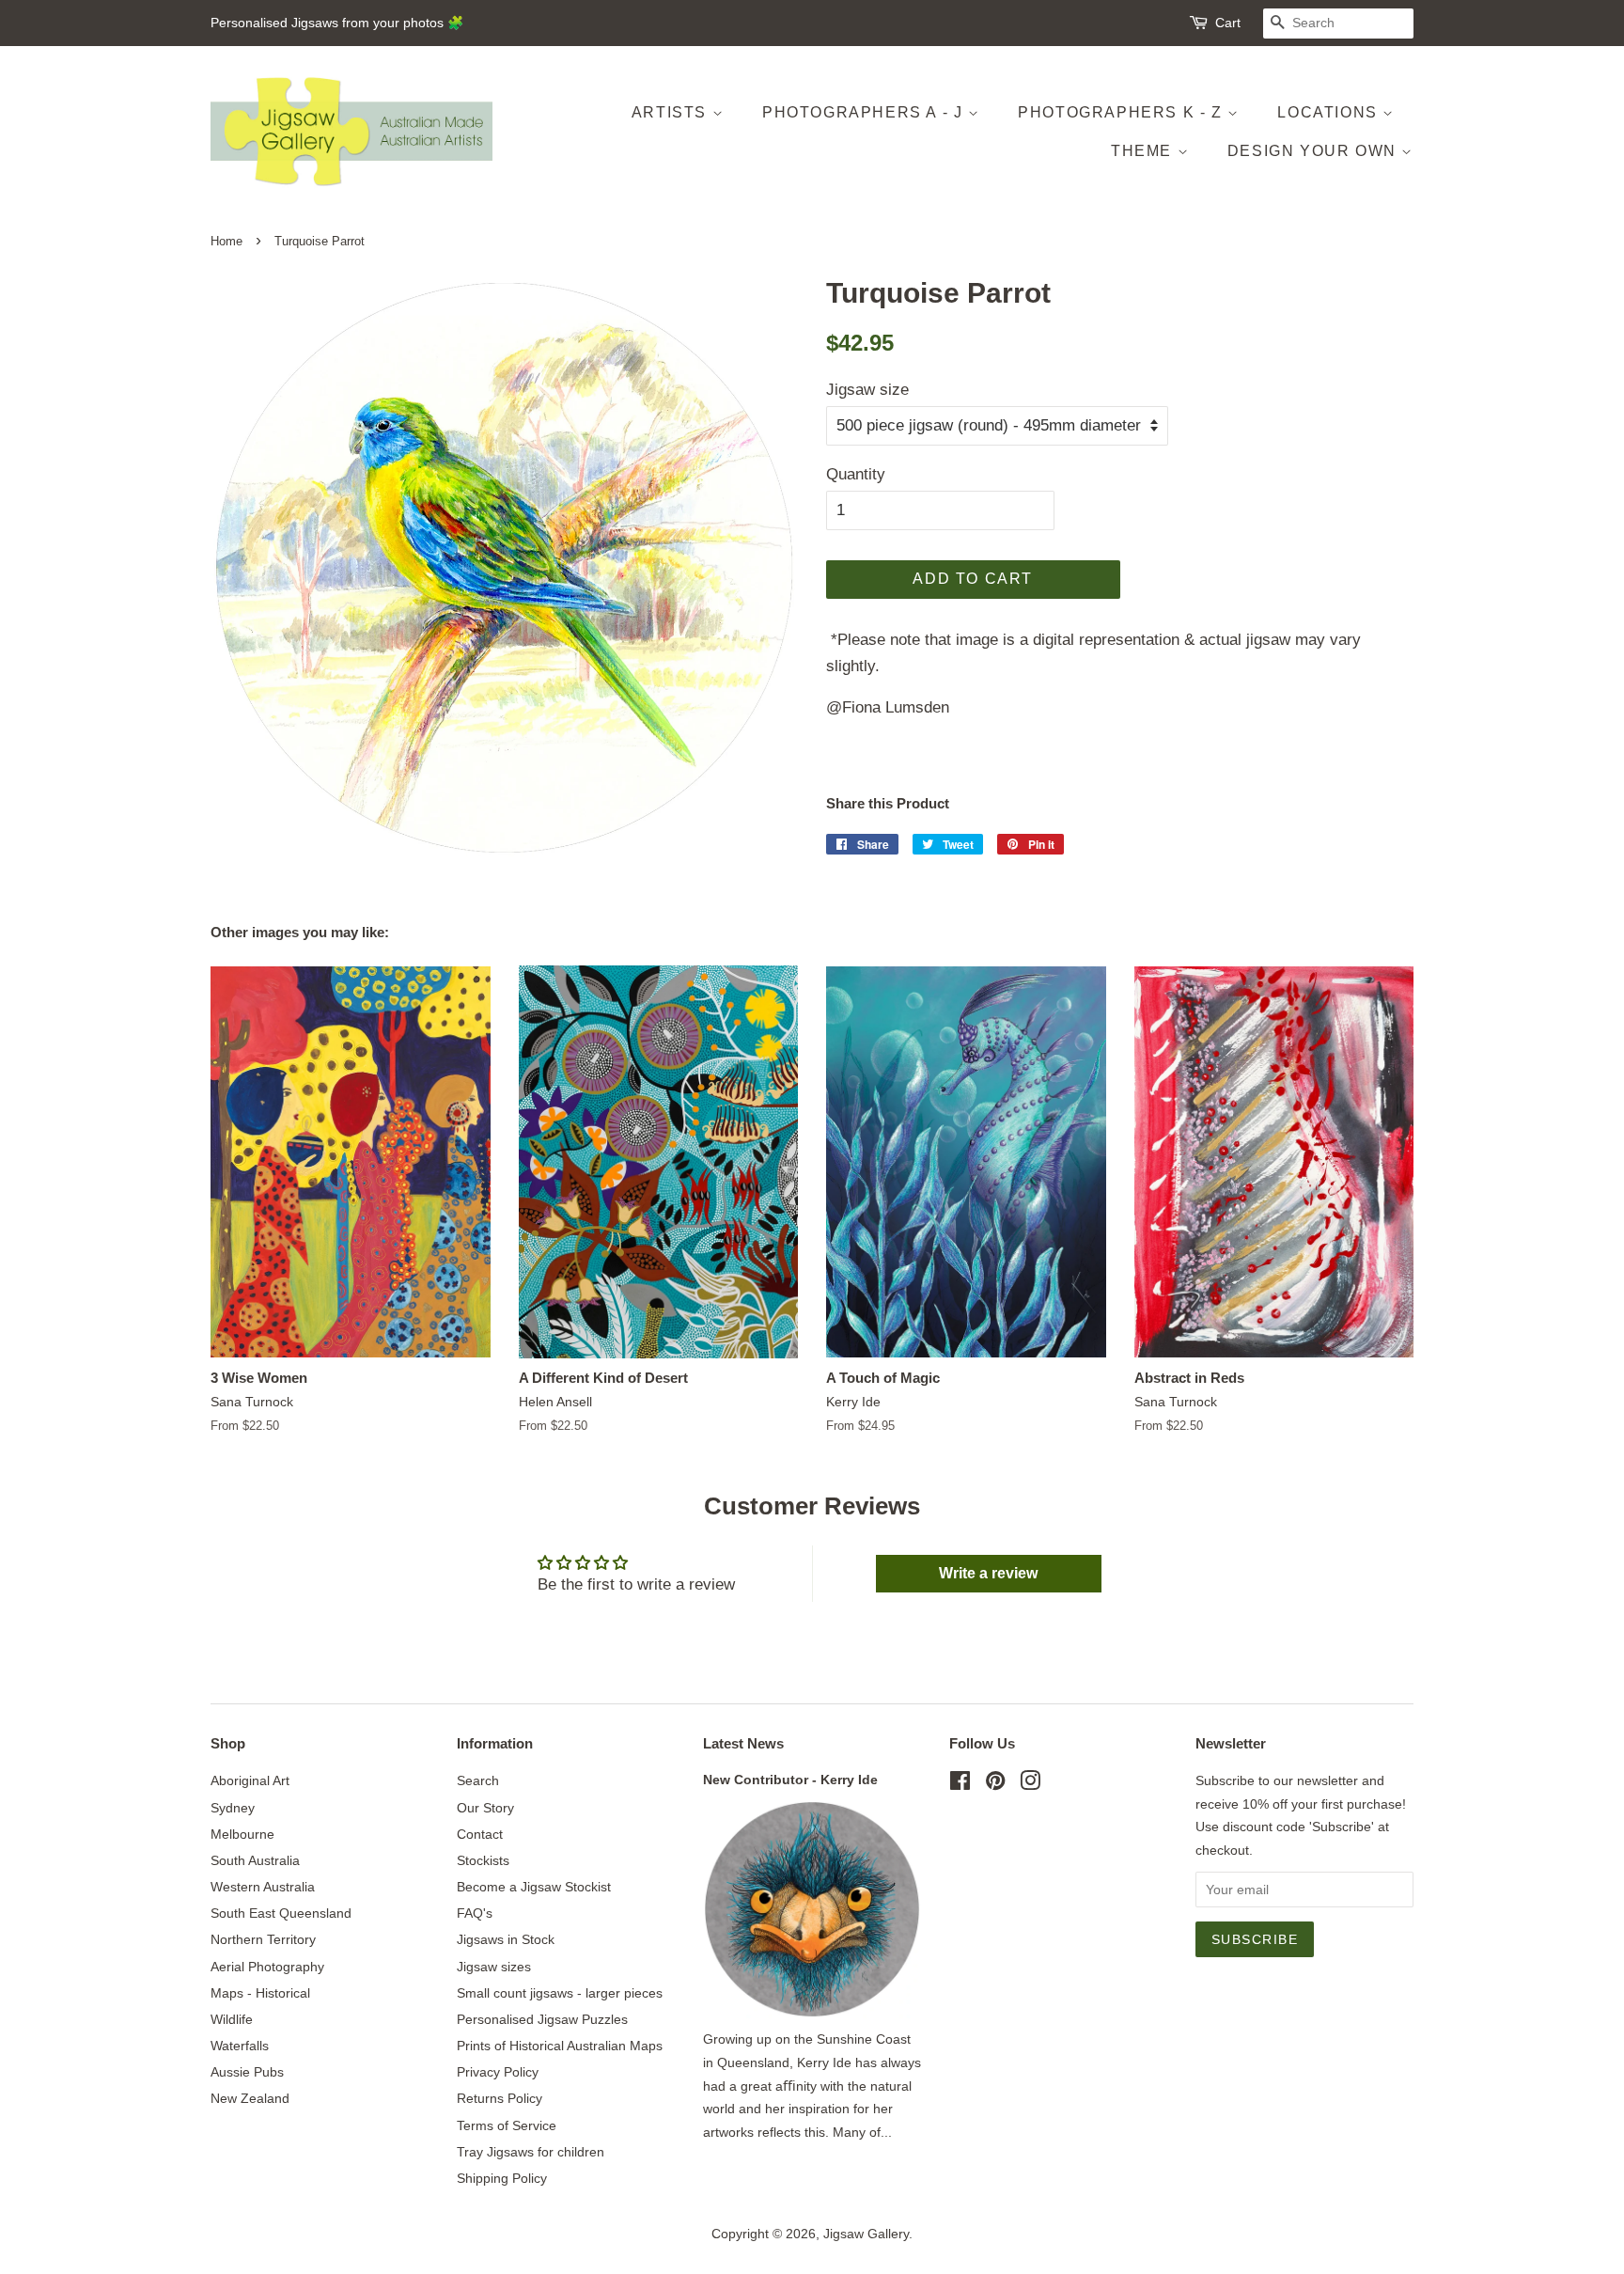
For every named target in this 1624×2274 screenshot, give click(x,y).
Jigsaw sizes (494, 1967)
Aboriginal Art (250, 1780)
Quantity (856, 474)
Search (478, 1780)
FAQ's (475, 1913)
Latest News (743, 1743)
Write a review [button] (988, 1573)
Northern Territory (263, 1939)
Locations (1330, 112)
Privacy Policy (498, 2072)
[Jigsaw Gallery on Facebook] (960, 1784)
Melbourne (242, 1834)
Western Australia (263, 1887)
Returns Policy (500, 2098)
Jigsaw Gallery (866, 2234)
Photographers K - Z (1123, 112)
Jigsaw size (867, 390)
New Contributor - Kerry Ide (790, 1780)
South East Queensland (281, 1913)
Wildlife (232, 2019)
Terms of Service (507, 2125)
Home (226, 241)
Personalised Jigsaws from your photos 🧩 (337, 23)
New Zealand (250, 2098)
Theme (1144, 151)
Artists (672, 112)
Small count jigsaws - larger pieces (560, 1993)
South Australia (255, 1860)
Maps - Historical (260, 1993)
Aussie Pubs (247, 2072)
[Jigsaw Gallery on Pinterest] (995, 1784)
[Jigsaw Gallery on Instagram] (1030, 1784)
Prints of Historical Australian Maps (560, 2046)
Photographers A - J (865, 112)
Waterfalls (240, 2046)
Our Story (485, 1808)
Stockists (483, 1860)
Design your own (1315, 151)
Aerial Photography (267, 1967)
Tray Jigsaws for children (531, 2152)
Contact (480, 1834)
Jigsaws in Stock (506, 1939)
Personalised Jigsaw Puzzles (542, 2019)
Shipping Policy (502, 2178)
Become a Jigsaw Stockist (534, 1887)
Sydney (233, 1808)
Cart (1228, 23)
